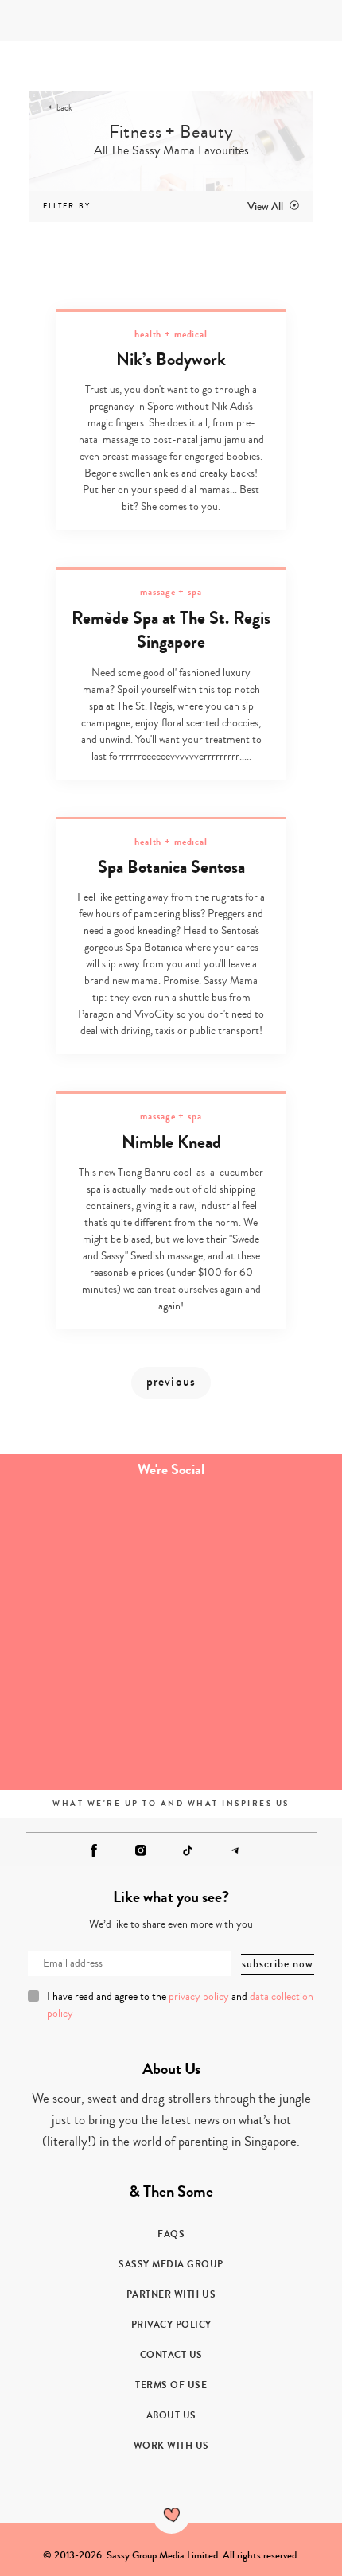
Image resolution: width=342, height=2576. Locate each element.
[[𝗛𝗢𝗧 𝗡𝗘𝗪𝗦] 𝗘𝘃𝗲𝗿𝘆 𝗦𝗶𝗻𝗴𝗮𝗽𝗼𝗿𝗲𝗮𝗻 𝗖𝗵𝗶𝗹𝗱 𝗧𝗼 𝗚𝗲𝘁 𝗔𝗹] (85, 1636)
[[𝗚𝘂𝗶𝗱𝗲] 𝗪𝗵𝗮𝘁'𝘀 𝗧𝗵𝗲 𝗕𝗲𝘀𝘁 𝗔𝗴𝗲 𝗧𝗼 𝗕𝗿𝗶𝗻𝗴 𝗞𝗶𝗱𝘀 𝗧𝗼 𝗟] (85, 1732)
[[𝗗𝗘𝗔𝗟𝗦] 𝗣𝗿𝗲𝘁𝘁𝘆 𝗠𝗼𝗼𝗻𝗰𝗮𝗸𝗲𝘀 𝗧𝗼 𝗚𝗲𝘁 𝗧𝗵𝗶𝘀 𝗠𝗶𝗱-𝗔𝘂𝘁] (256, 1732)
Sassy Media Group (171, 2264)
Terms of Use (171, 2385)
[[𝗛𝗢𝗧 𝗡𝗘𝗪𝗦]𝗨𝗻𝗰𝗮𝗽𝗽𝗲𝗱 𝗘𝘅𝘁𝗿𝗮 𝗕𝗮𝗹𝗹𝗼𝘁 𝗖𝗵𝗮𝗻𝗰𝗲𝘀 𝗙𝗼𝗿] (85, 1541)
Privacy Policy (171, 2325)
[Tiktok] (188, 1850)
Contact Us (171, 2355)
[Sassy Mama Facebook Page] (94, 1850)
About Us (171, 2415)
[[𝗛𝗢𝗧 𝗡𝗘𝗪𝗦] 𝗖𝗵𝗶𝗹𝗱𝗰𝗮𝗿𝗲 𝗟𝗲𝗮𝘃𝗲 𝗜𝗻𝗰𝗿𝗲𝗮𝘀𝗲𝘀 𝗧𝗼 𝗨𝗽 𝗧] (256, 1636)
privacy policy (199, 1997)
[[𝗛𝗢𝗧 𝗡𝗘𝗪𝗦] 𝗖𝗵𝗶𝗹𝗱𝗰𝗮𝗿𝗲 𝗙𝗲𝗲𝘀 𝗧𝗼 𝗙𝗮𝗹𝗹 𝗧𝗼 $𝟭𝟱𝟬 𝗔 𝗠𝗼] (256, 1541)
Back (64, 108)
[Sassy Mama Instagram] (141, 1850)
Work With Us (171, 2446)
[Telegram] (235, 1850)
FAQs (171, 2234)
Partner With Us (171, 2294)
